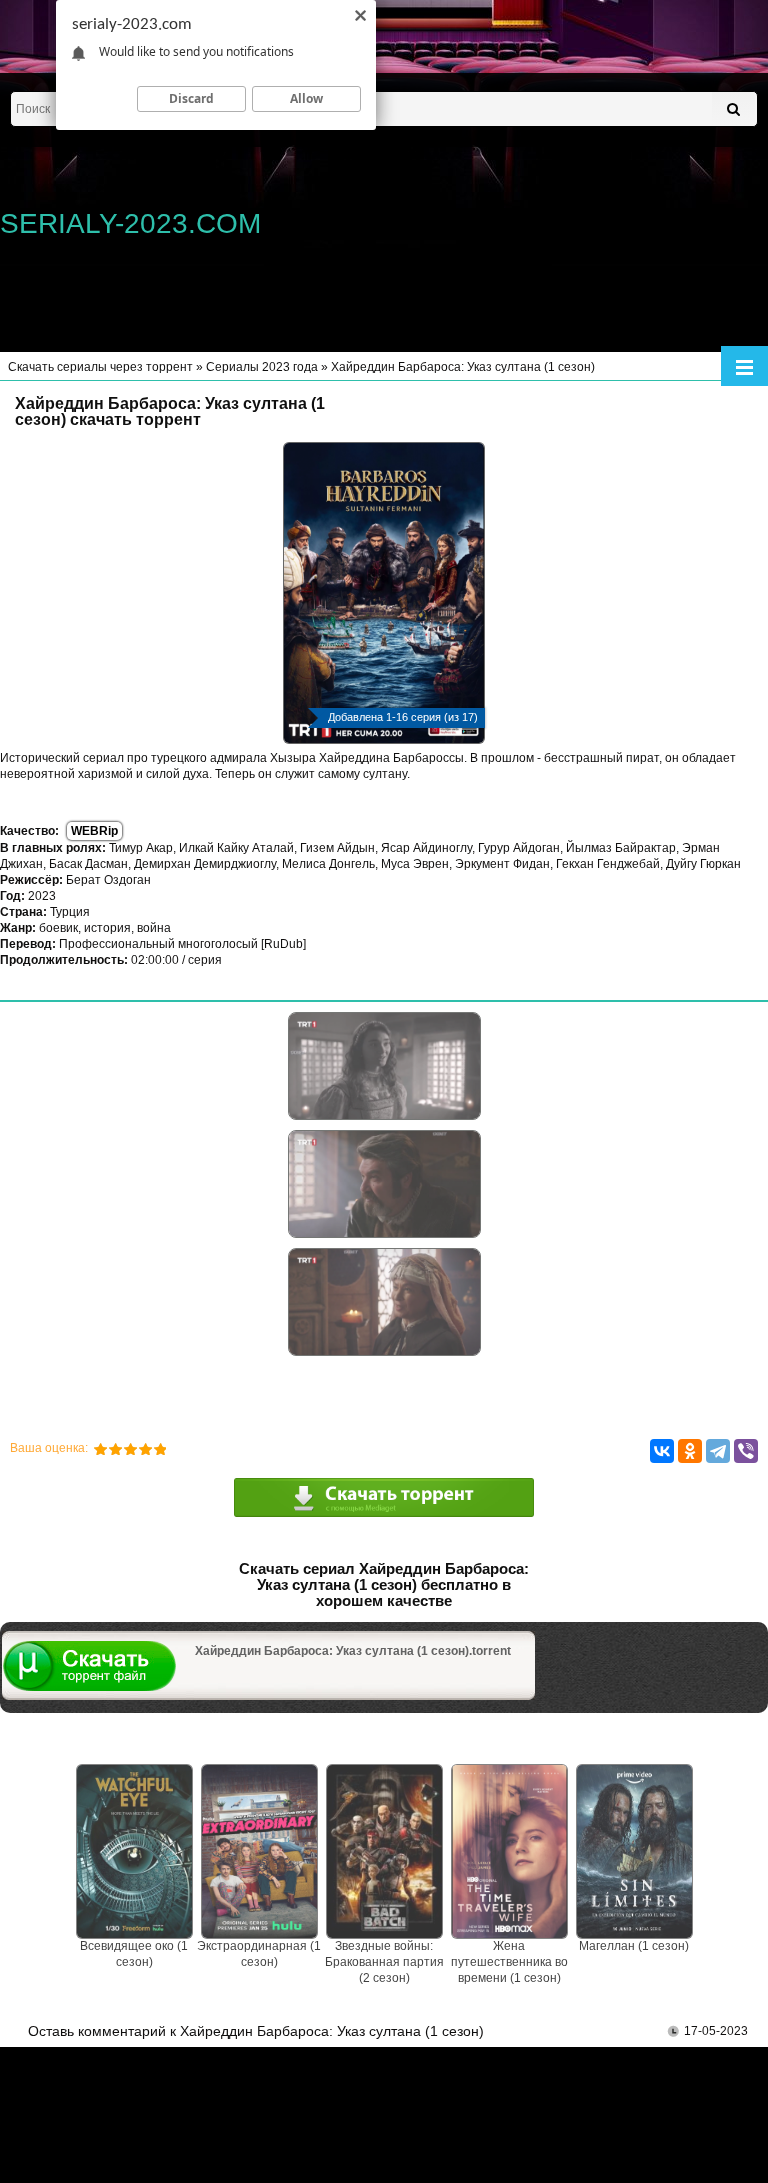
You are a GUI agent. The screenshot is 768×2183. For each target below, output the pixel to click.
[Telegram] (718, 1451)
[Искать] (733, 109)
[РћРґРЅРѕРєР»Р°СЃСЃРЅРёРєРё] (690, 1451)
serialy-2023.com (130, 223)
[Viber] (746, 1451)
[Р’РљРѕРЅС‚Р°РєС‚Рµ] (662, 1451)
